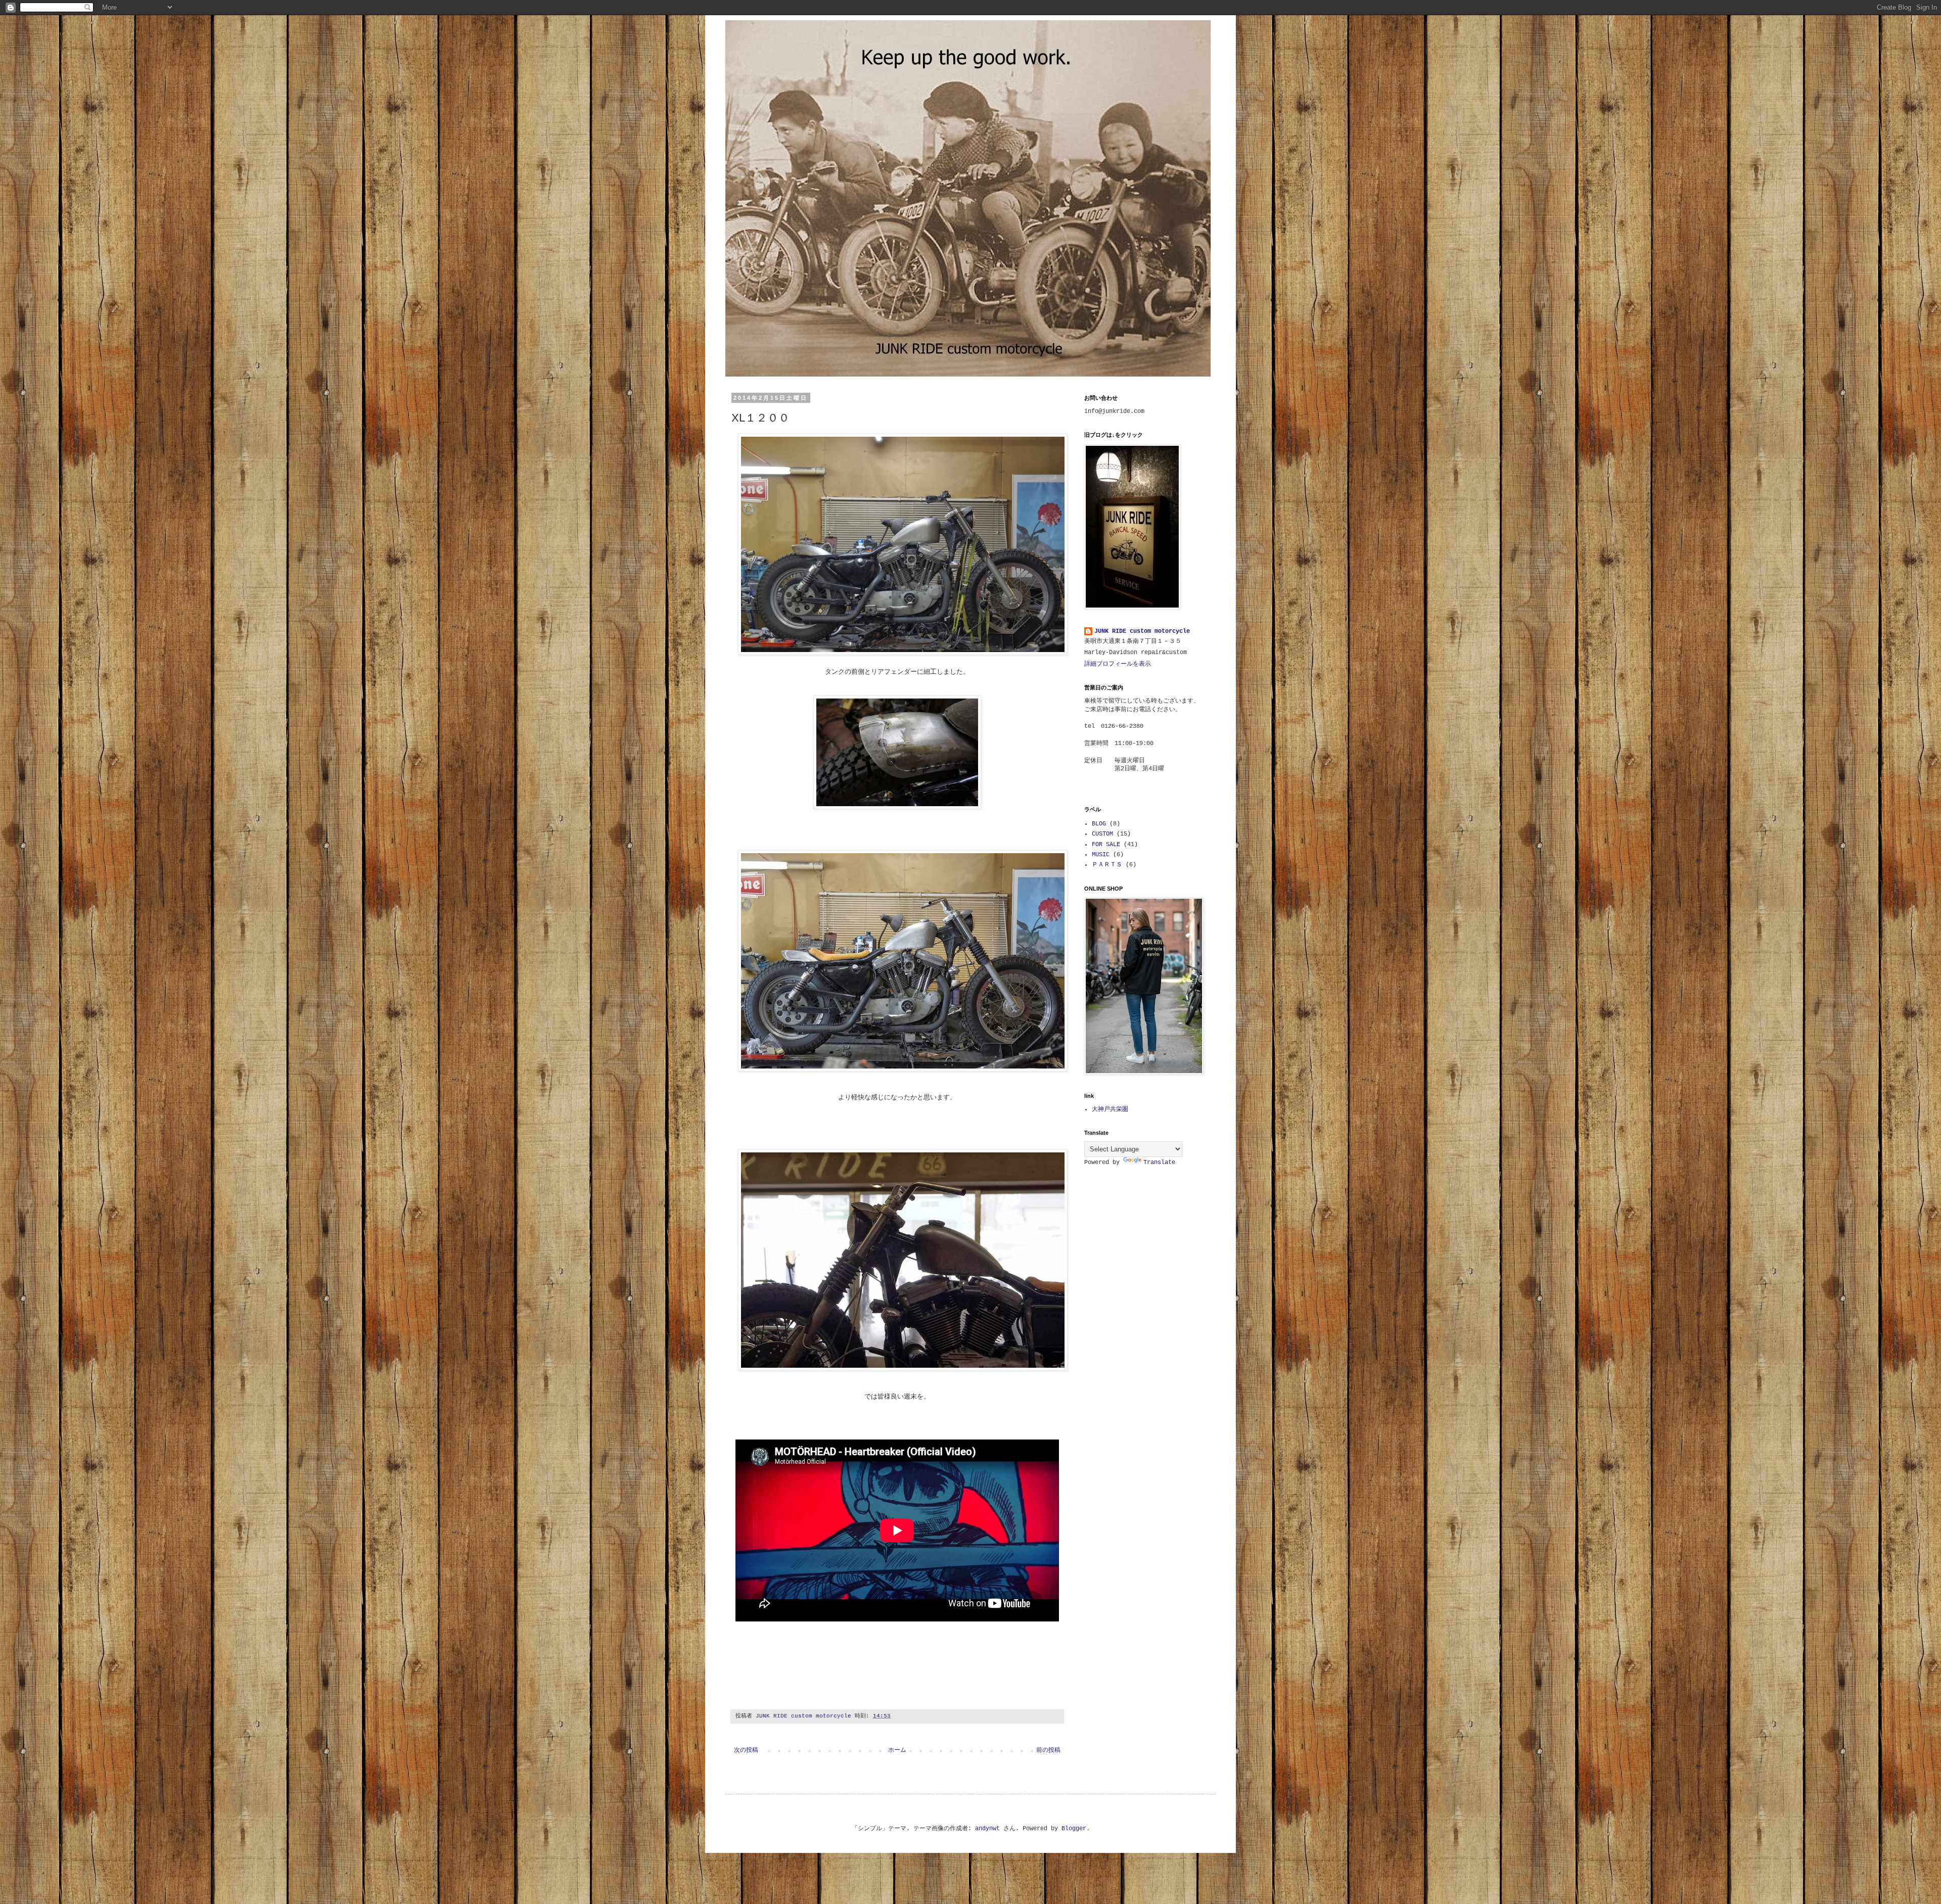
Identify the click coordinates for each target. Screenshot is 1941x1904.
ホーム (897, 1750)
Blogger (1074, 1829)
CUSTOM (1102, 834)
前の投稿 (1048, 1750)
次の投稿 (746, 1750)
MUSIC (1101, 855)
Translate (1159, 1163)
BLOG (1099, 824)
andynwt (987, 1829)
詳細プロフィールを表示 (1118, 664)
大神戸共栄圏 (1110, 1109)
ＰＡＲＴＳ (1107, 865)
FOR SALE (1106, 845)
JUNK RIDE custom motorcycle (1142, 631)
